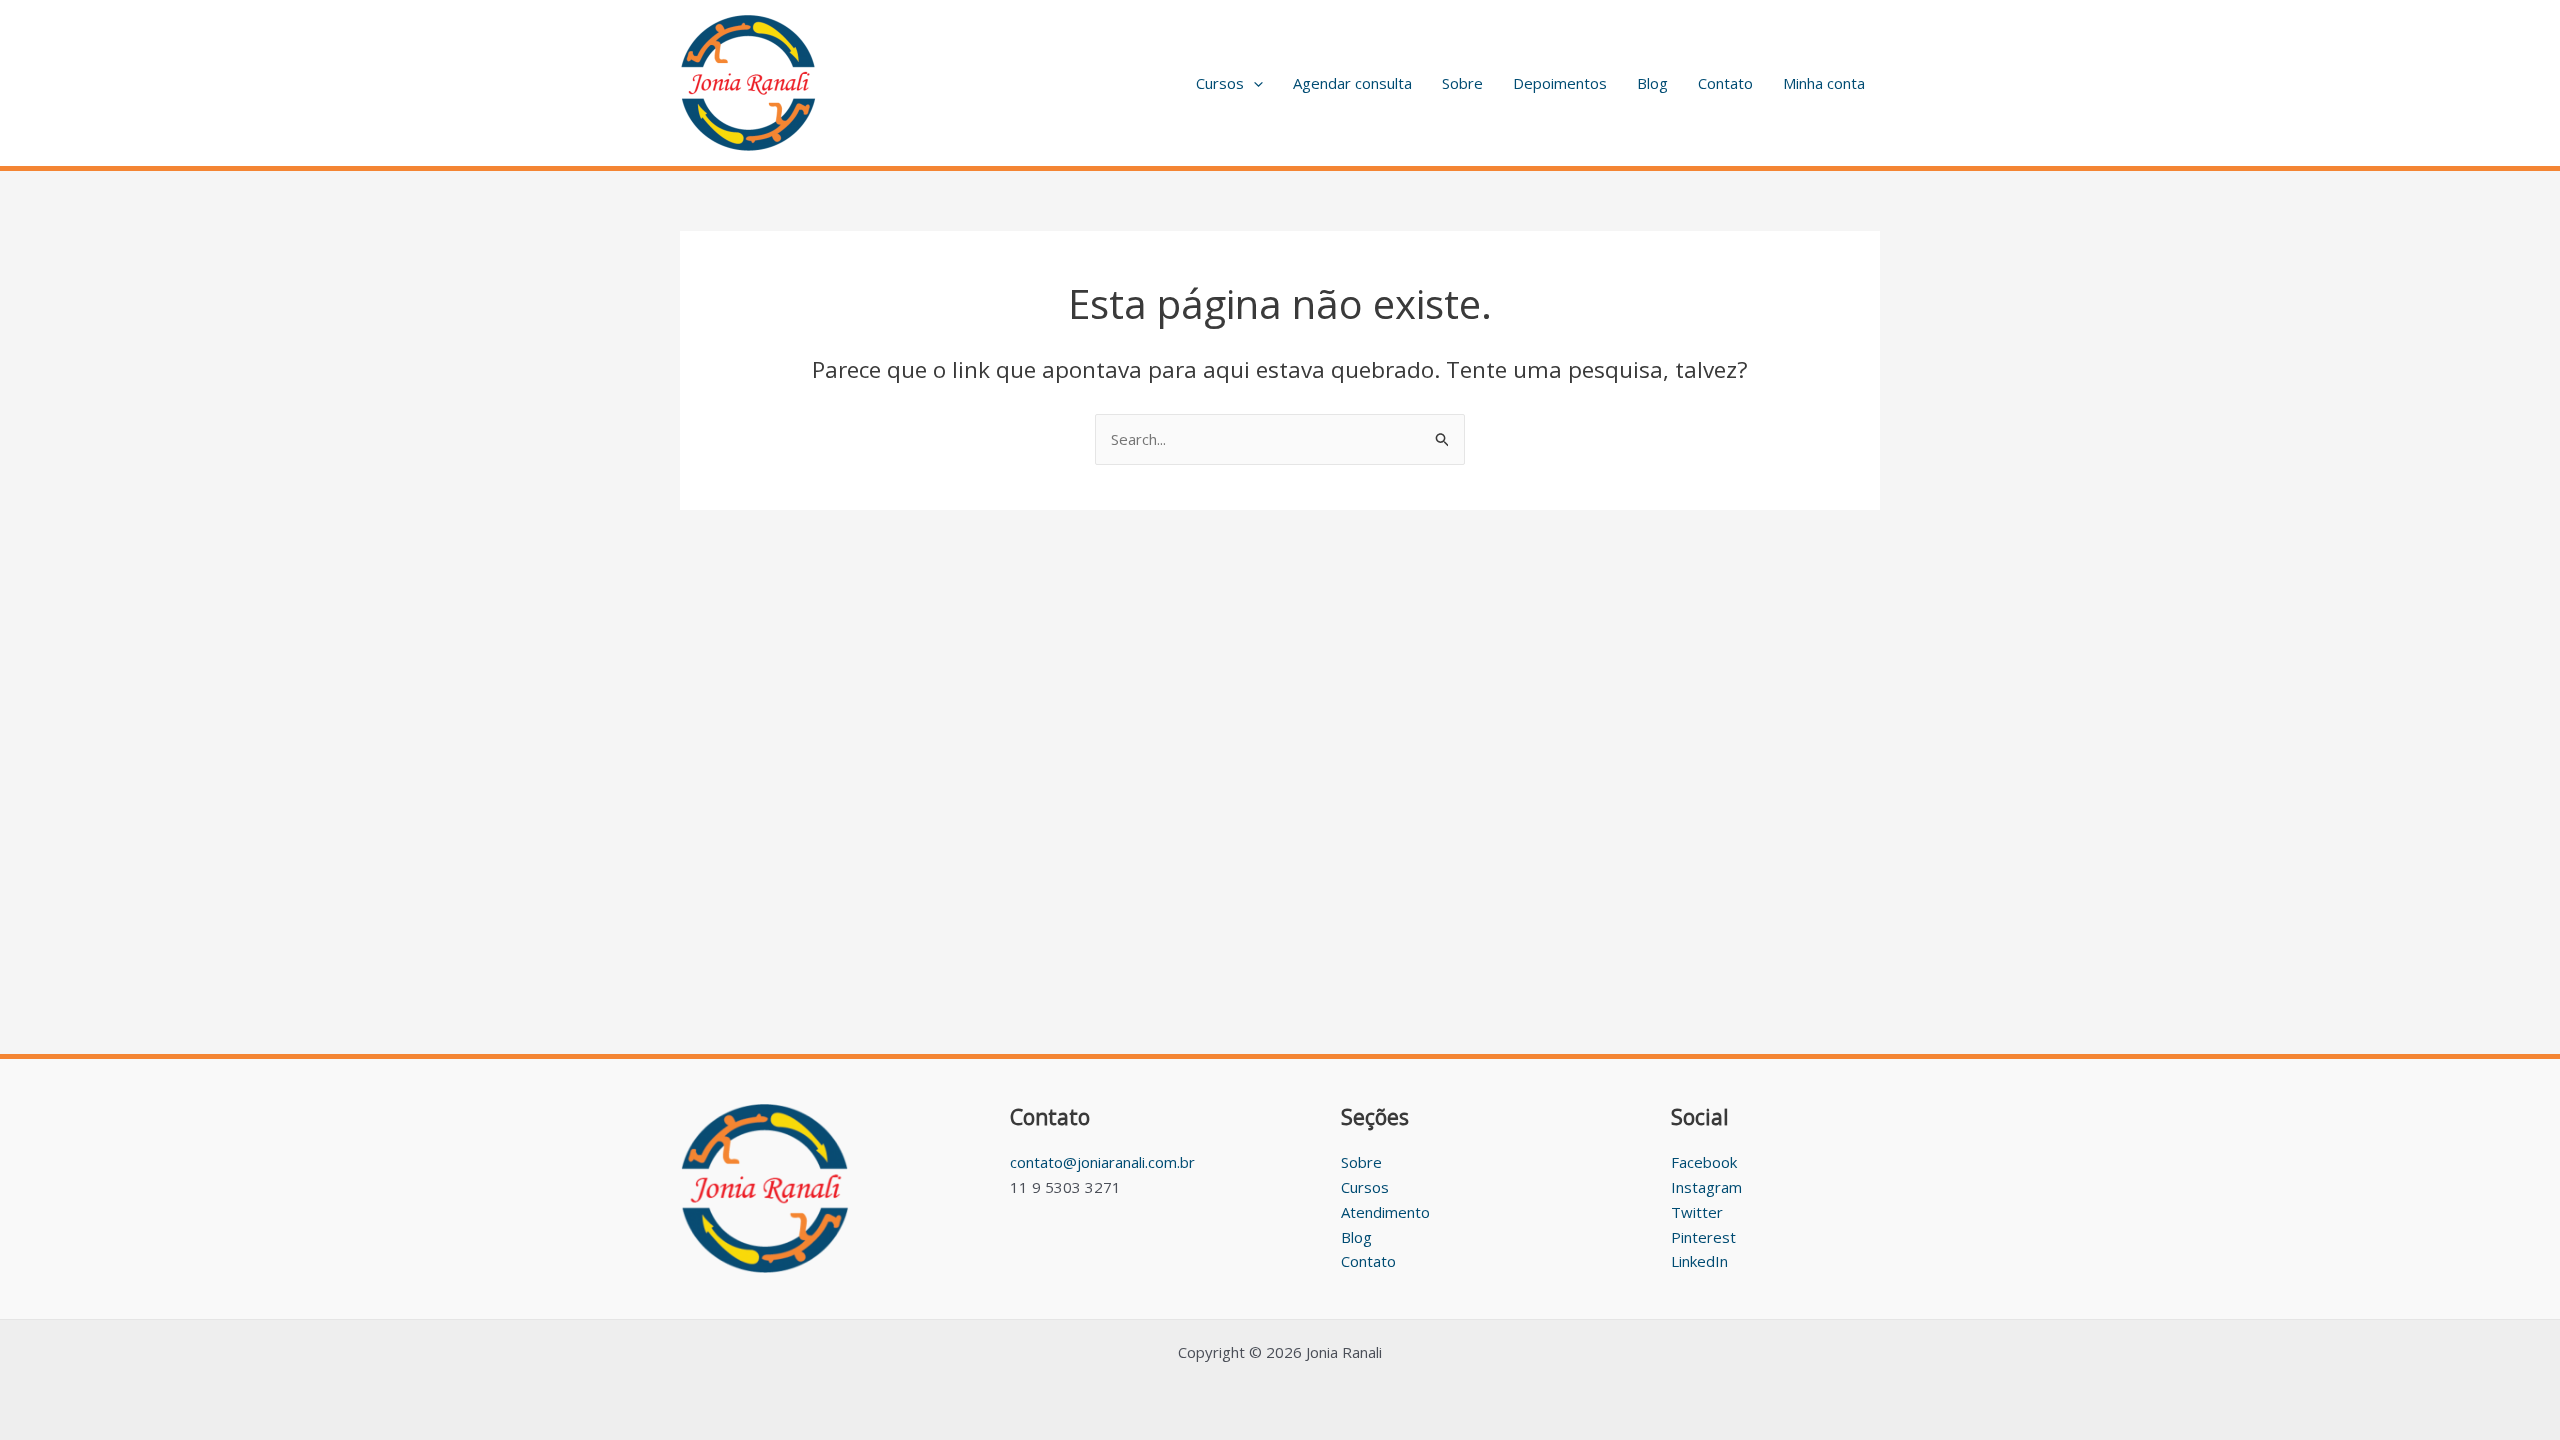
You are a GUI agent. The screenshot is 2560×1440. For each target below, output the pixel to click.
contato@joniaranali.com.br (1102, 1162)
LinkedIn (1699, 1261)
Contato (1725, 83)
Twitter (1697, 1212)
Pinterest (1703, 1237)
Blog (1652, 83)
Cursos (1220, 83)
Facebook (1704, 1162)
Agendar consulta (1352, 83)
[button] (1253, 83)
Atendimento (1385, 1212)
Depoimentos (1560, 83)
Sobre (1462, 83)
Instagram (1706, 1187)
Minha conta (1824, 83)
